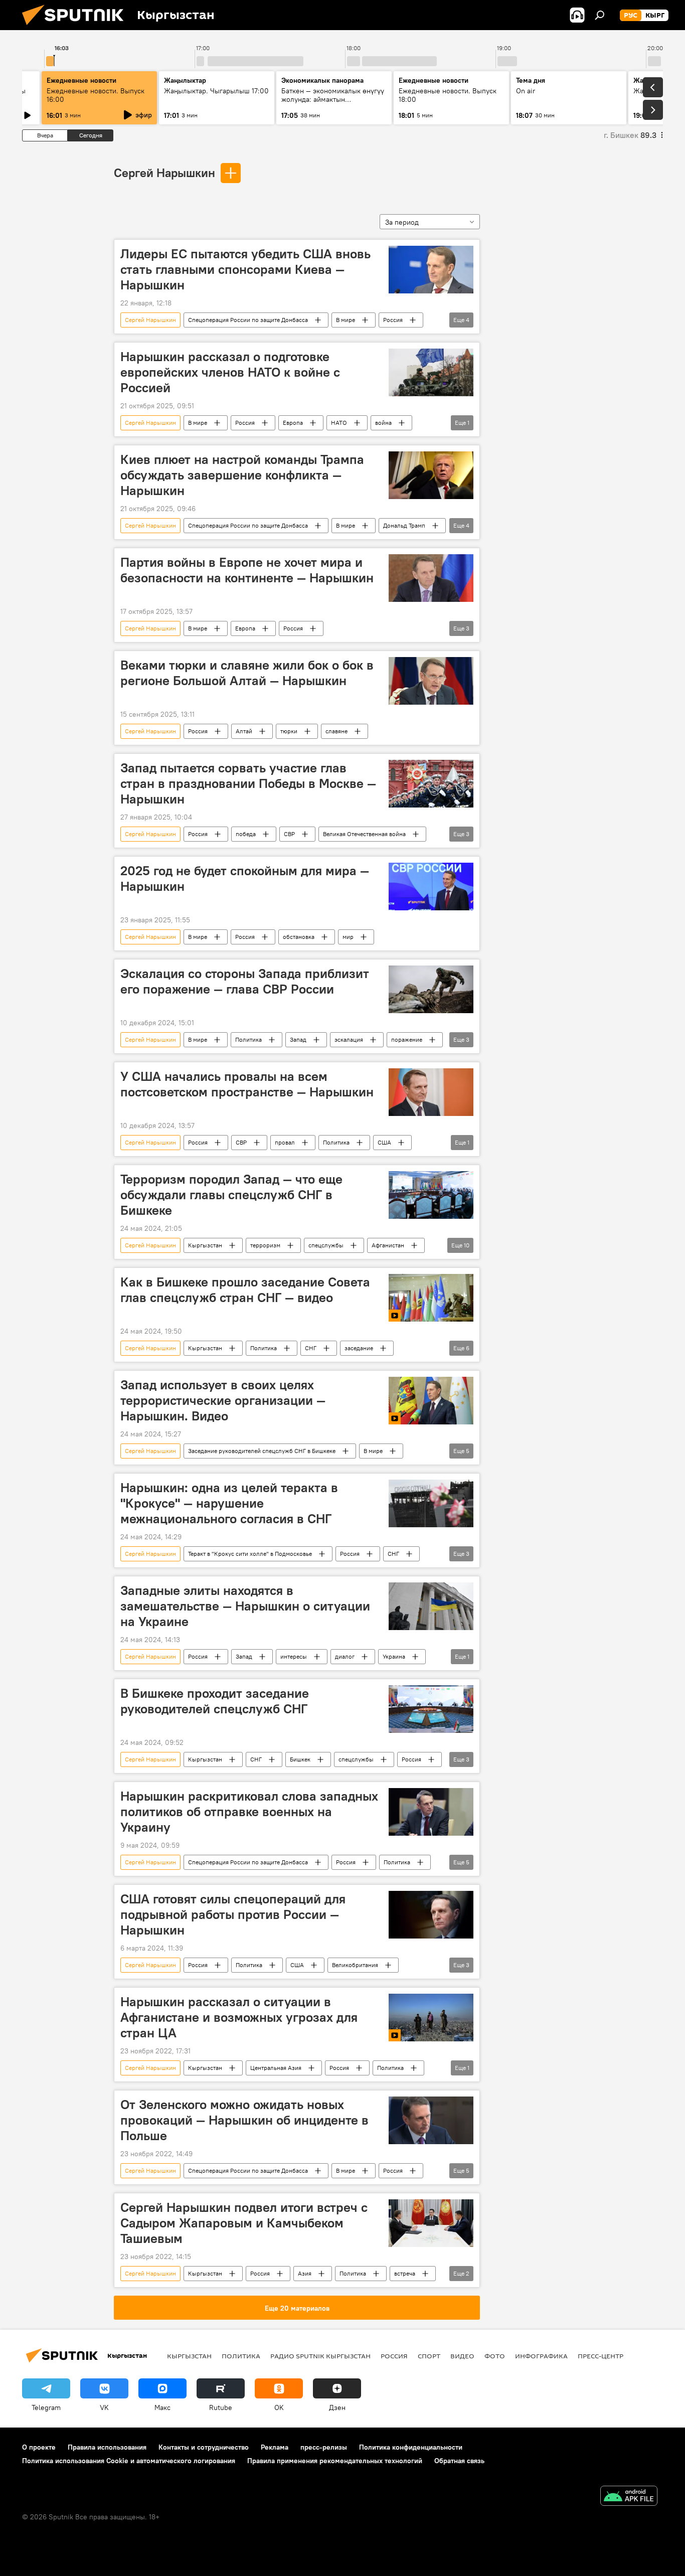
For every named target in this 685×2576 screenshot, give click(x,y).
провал (285, 1142)
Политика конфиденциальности (411, 2447)
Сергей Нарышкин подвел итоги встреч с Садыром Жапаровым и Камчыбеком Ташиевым (244, 2223)
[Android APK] (629, 2497)
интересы (294, 1656)
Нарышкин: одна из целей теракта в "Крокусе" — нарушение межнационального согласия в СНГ (229, 1503)
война (383, 423)
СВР (289, 834)
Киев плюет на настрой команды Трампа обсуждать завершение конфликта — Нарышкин (242, 475)
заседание (359, 1348)
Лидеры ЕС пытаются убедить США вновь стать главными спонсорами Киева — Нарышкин (245, 269)
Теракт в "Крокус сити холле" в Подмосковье (250, 1554)
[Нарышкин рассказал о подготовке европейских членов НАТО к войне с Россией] (431, 372)
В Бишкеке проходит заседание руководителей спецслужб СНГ (215, 1701)
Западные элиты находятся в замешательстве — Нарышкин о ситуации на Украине (245, 1606)
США (384, 1142)
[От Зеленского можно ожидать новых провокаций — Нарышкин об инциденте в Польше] (431, 2120)
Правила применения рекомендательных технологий (335, 2461)
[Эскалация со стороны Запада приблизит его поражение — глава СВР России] (431, 989)
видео (462, 2356)
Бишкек (300, 1759)
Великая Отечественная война (364, 834)
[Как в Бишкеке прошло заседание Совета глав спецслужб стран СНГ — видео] (431, 1298)
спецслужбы (326, 1245)
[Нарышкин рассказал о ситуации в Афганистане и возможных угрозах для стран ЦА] (431, 2018)
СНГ (311, 1348)
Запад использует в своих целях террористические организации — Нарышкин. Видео (223, 1400)
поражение (407, 1039)
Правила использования (107, 2447)
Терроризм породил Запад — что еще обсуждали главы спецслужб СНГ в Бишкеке (231, 1195)
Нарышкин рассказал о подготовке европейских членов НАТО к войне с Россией (230, 372)
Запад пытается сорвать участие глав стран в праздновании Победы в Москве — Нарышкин (248, 783)
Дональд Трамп (404, 525)
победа (246, 834)
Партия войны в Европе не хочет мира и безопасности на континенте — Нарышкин (247, 570)
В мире (346, 320)
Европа (293, 423)
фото (495, 2356)
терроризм (265, 1245)
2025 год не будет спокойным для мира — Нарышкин (245, 878)
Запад (298, 1039)
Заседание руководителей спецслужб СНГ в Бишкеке (262, 1451)
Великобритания (355, 1965)
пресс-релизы (324, 2447)
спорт (429, 2356)
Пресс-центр (601, 2356)
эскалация (349, 1039)
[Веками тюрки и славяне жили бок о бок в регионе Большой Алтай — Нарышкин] (431, 681)
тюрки (289, 731)
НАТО (339, 423)
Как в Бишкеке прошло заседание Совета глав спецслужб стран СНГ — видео (245, 1290)
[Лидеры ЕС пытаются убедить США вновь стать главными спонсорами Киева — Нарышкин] (431, 270)
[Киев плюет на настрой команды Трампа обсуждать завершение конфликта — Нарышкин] (431, 475)
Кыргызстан (205, 1245)
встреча (405, 2273)
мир (348, 937)
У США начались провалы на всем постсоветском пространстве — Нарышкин (247, 1084)
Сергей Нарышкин (164, 173)
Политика (248, 1039)
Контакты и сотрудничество (204, 2447)
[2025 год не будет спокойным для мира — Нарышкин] (431, 887)
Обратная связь (459, 2461)
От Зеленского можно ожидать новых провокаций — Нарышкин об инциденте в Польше (244, 2120)
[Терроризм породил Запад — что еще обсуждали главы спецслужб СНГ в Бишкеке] (431, 1195)
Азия (305, 2273)
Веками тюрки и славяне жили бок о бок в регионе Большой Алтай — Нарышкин (247, 673)
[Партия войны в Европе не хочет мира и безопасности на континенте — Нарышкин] (431, 578)
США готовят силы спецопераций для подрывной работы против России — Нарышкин (233, 1914)
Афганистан (388, 1245)
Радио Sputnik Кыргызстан (320, 2356)
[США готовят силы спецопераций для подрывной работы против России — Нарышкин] (431, 1915)
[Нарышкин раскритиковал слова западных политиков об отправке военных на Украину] (431, 1812)
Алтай (244, 731)
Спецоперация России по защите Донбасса (248, 320)
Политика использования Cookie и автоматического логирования (129, 2461)
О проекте (39, 2447)
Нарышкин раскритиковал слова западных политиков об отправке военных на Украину (249, 1812)
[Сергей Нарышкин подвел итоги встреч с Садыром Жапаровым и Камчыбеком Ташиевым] (431, 2223)
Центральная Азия (276, 2068)
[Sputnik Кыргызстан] (77, 28)
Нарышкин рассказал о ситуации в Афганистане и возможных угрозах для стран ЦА (239, 2017)
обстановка (299, 937)
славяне (336, 731)
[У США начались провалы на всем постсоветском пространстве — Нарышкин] (431, 1092)
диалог (345, 1656)
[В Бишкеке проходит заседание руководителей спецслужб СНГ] (431, 1709)
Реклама (275, 2447)
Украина (394, 1656)
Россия (393, 320)
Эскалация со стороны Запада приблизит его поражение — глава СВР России (245, 981)
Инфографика (541, 2356)
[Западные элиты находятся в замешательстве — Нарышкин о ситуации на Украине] (431, 1606)
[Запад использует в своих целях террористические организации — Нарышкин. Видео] (431, 1401)
